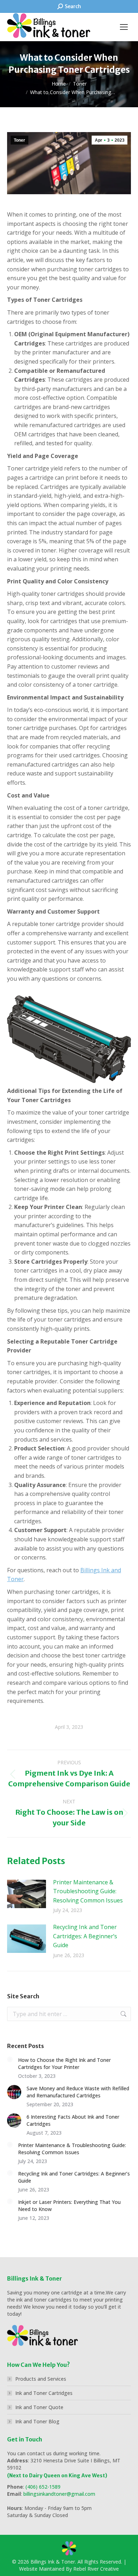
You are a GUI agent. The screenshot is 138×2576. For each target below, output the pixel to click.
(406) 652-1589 (43, 2487)
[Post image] (27, 1894)
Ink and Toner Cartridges (44, 2393)
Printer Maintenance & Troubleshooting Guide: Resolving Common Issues (88, 1891)
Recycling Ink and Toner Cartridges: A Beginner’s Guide (85, 1936)
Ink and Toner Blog (37, 2421)
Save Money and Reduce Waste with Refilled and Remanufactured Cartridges (78, 2092)
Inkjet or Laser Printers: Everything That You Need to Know (69, 2205)
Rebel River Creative (96, 2569)
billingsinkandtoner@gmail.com (59, 2494)
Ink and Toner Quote (39, 2407)
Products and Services (41, 2379)
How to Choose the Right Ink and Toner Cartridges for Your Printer (64, 2063)
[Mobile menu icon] (124, 27)
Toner (19, 140)
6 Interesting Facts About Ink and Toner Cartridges (73, 2120)
